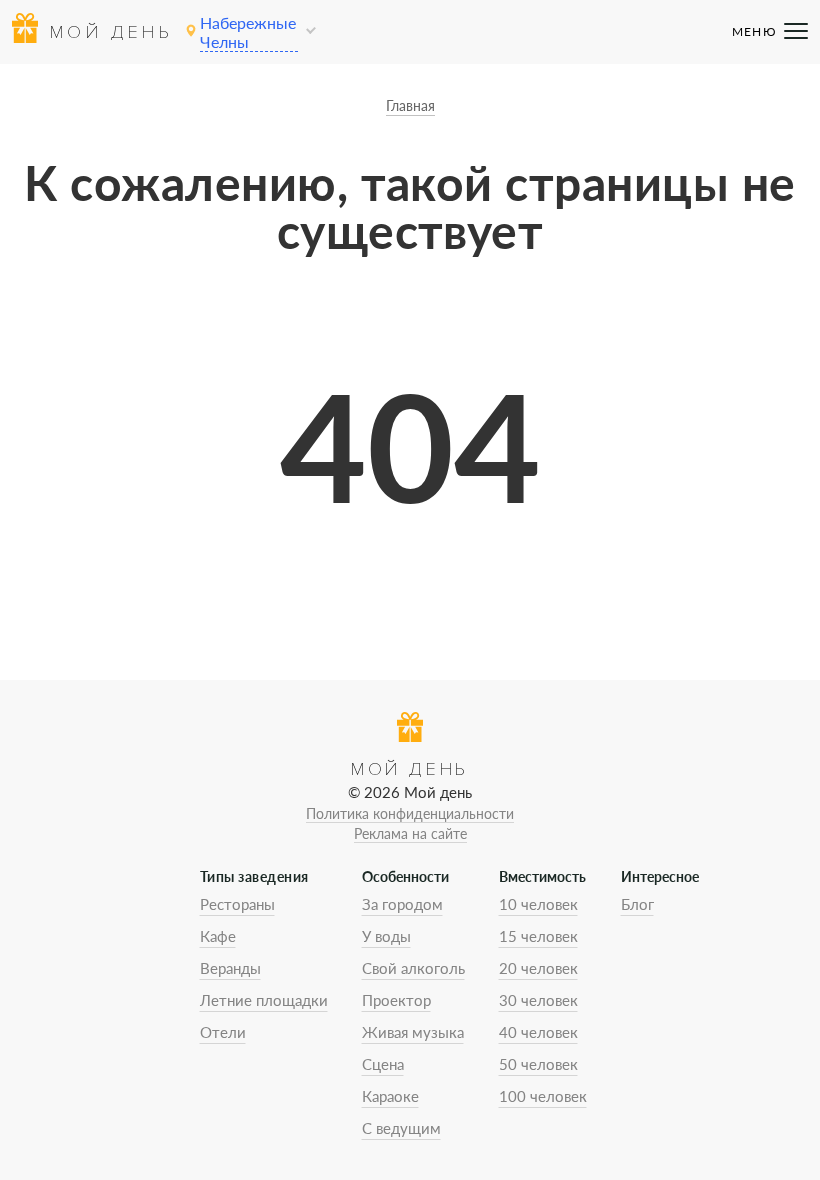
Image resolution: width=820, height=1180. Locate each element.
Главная (410, 105)
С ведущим (401, 1128)
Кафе (218, 936)
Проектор (396, 1000)
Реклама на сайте (410, 833)
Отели (223, 1032)
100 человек (543, 1096)
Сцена (383, 1064)
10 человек (538, 904)
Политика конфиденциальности (410, 813)
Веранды (230, 968)
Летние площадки (264, 1000)
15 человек (538, 936)
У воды (386, 936)
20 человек (538, 968)
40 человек (538, 1032)
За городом (402, 904)
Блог (637, 904)
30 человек (538, 1000)
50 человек (538, 1064)
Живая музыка (413, 1032)
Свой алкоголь (413, 968)
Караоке (390, 1096)
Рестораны (237, 904)
